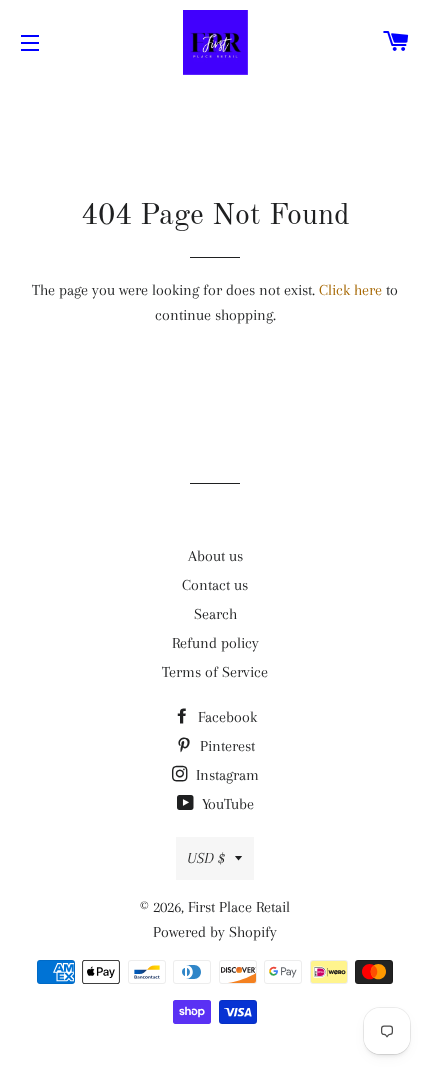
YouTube (226, 804)
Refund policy (215, 643)
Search (215, 614)
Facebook (225, 717)
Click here (350, 290)
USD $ (206, 858)
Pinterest (225, 746)
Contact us (215, 585)
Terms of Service (215, 672)
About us (215, 556)
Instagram (225, 775)
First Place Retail (239, 907)
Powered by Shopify (215, 932)
